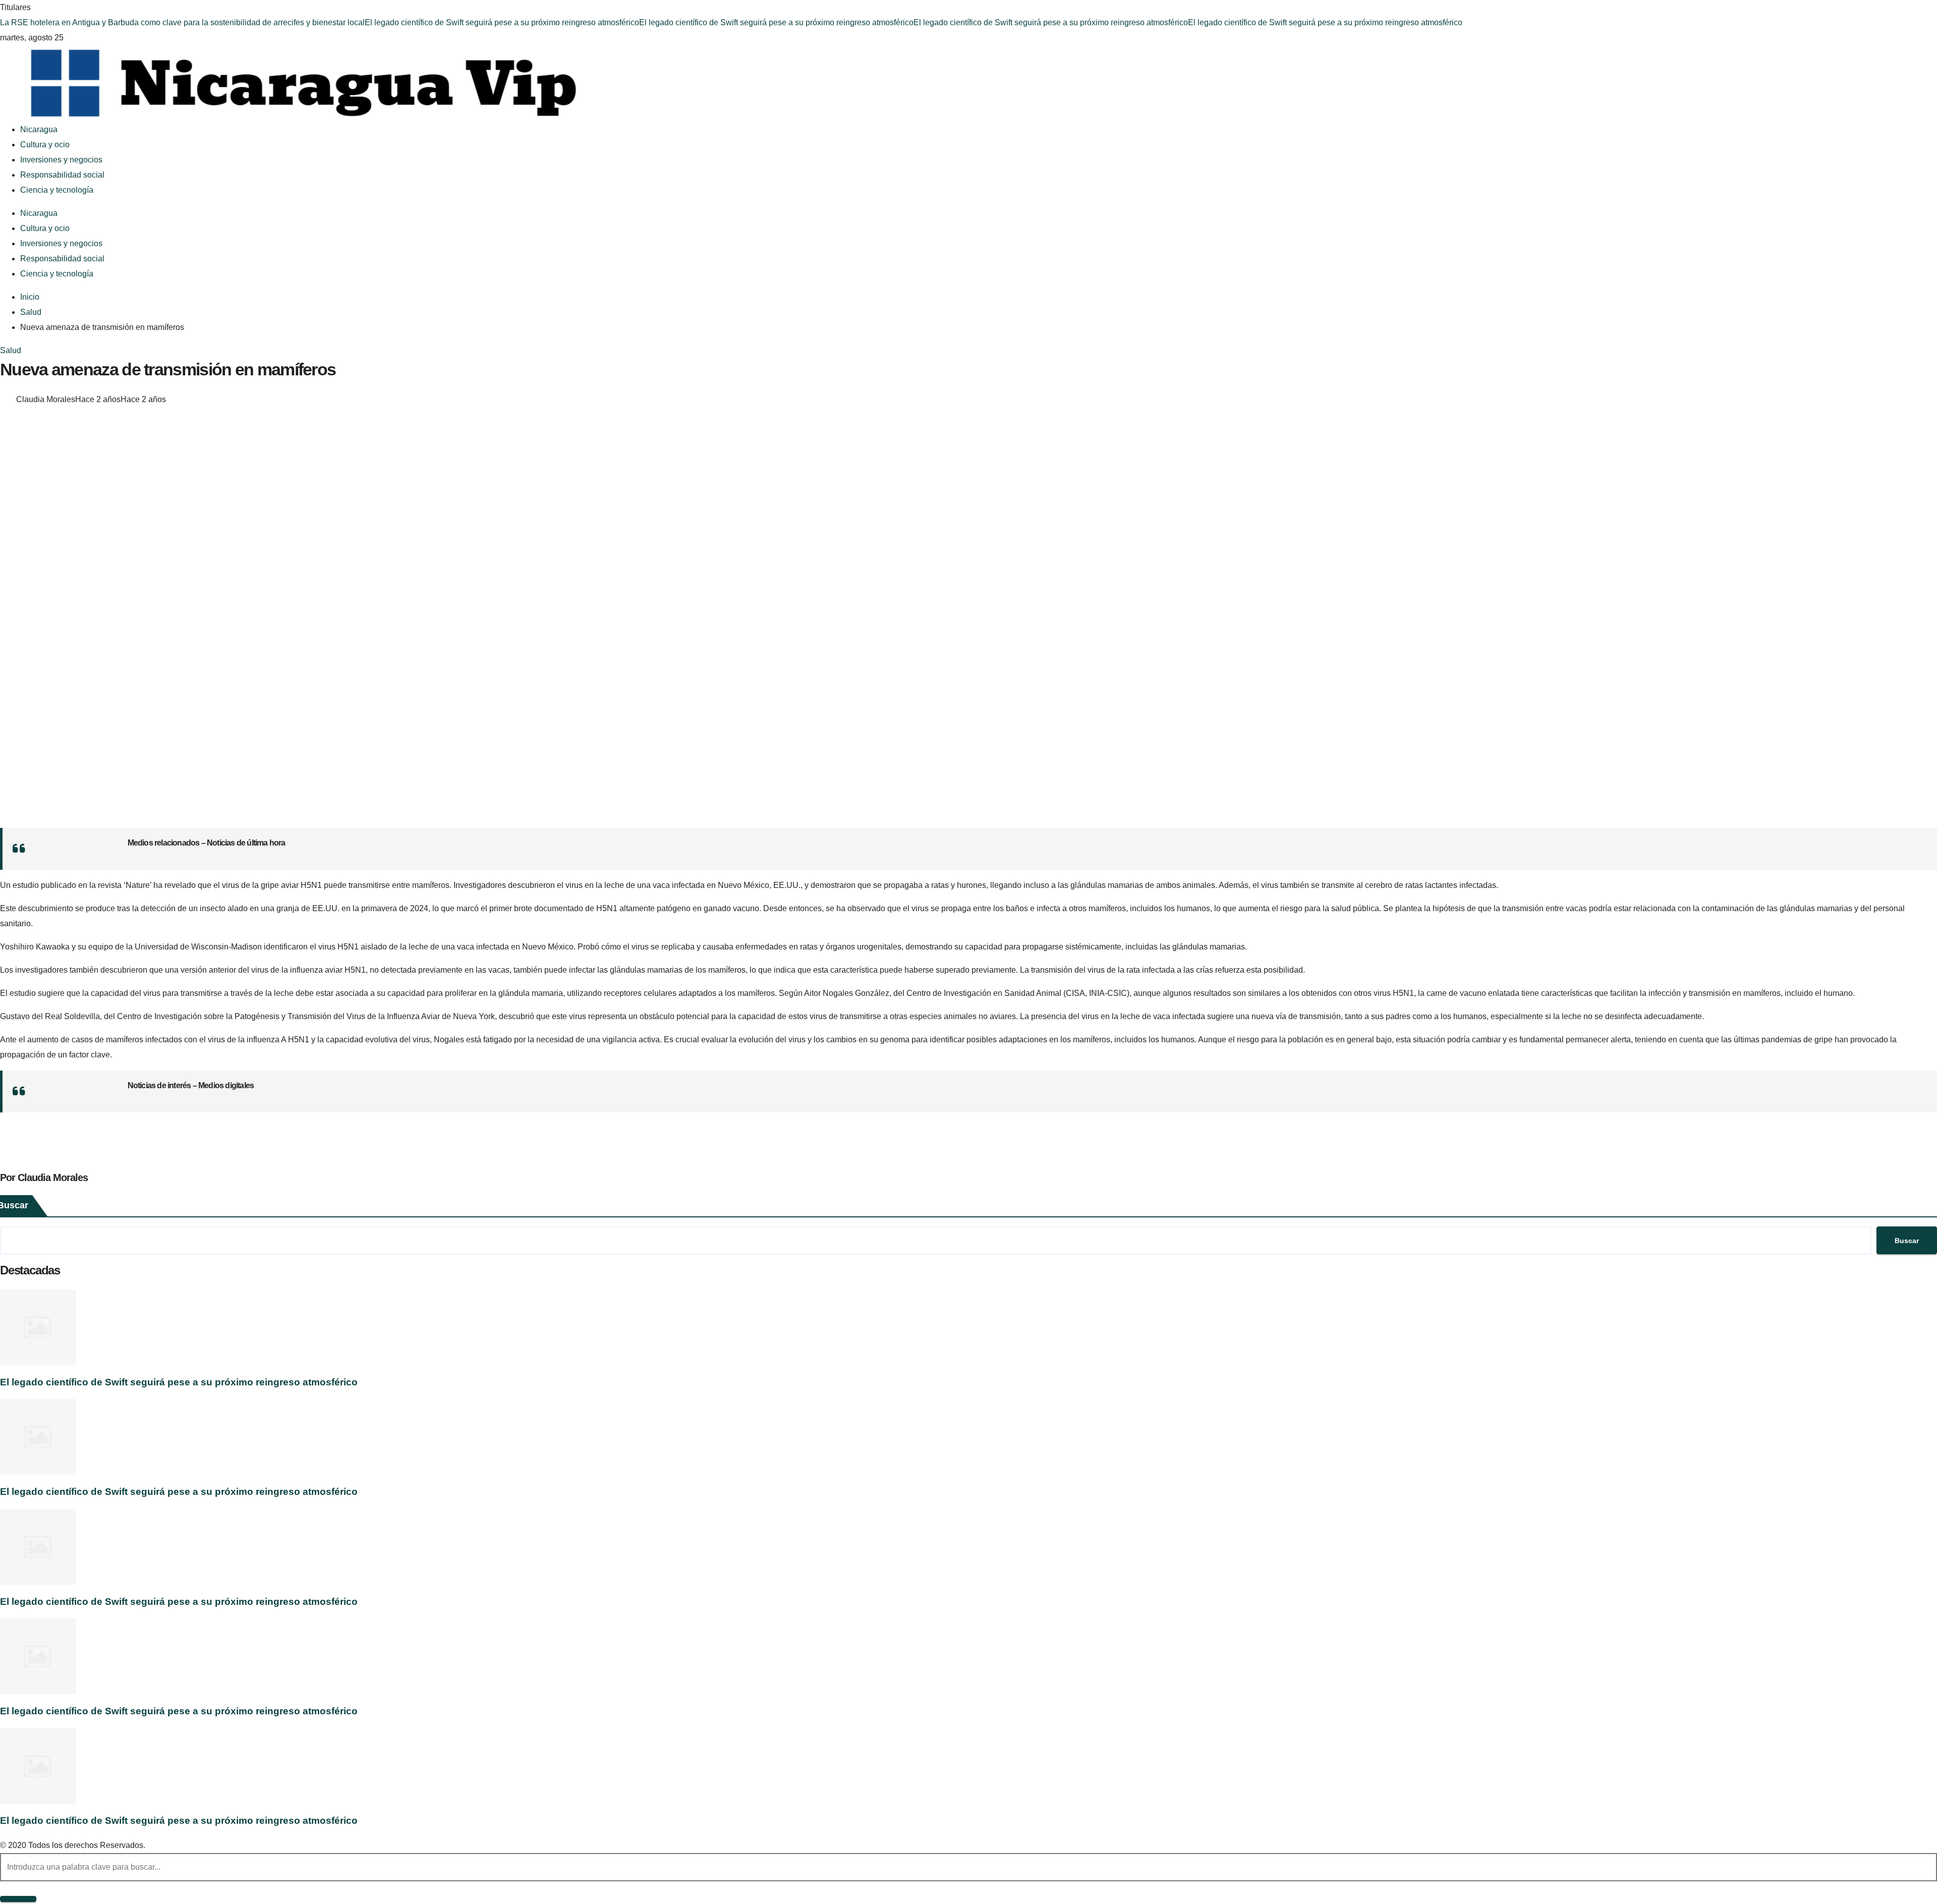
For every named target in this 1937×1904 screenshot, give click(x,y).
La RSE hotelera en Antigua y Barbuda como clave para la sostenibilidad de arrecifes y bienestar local (182, 22)
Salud (11, 350)
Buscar (1907, 1241)
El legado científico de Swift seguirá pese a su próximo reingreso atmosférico (502, 22)
